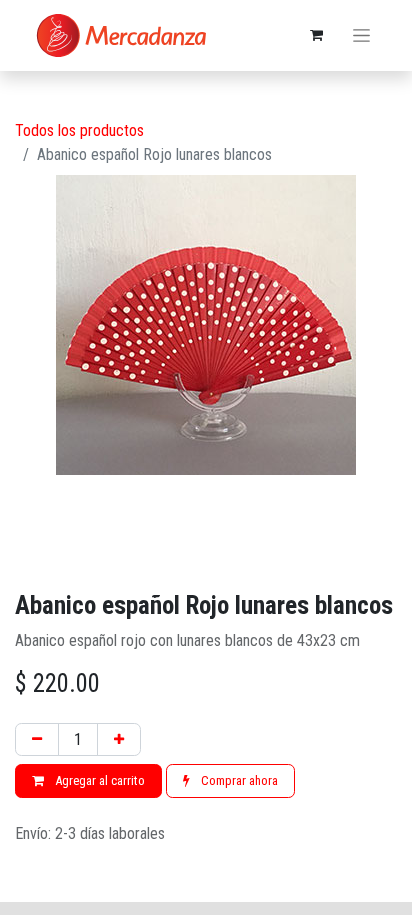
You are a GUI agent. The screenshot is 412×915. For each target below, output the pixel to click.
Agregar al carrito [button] (98, 780)
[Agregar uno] (119, 740)
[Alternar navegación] (361, 36)
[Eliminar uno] (37, 740)
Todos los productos (79, 130)
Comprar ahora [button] (238, 780)
